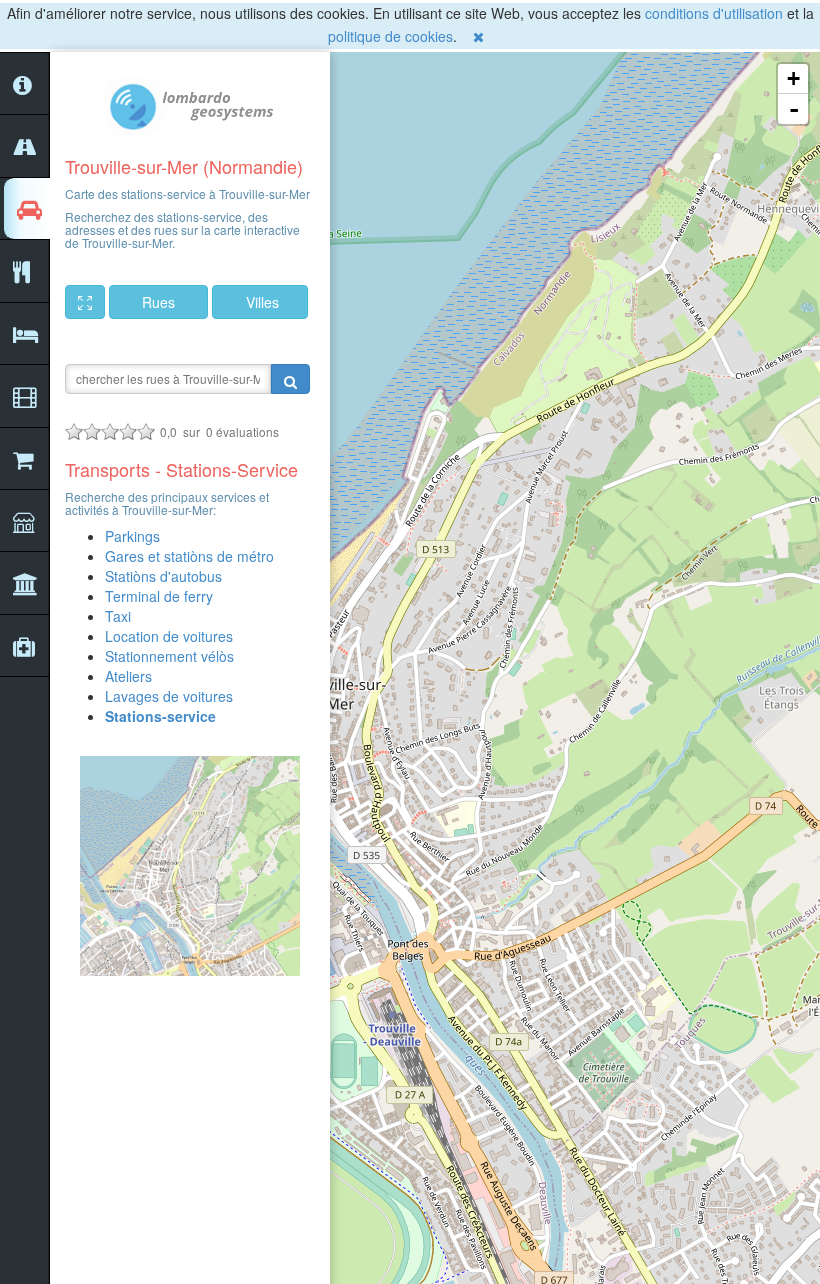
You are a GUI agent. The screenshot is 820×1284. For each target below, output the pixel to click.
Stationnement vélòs (169, 656)
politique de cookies (390, 36)
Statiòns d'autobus (163, 576)
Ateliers (128, 676)
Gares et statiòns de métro (189, 556)
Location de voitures (169, 636)
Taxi (118, 616)
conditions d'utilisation (714, 13)
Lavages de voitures (169, 696)
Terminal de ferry (159, 596)
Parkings (132, 536)
